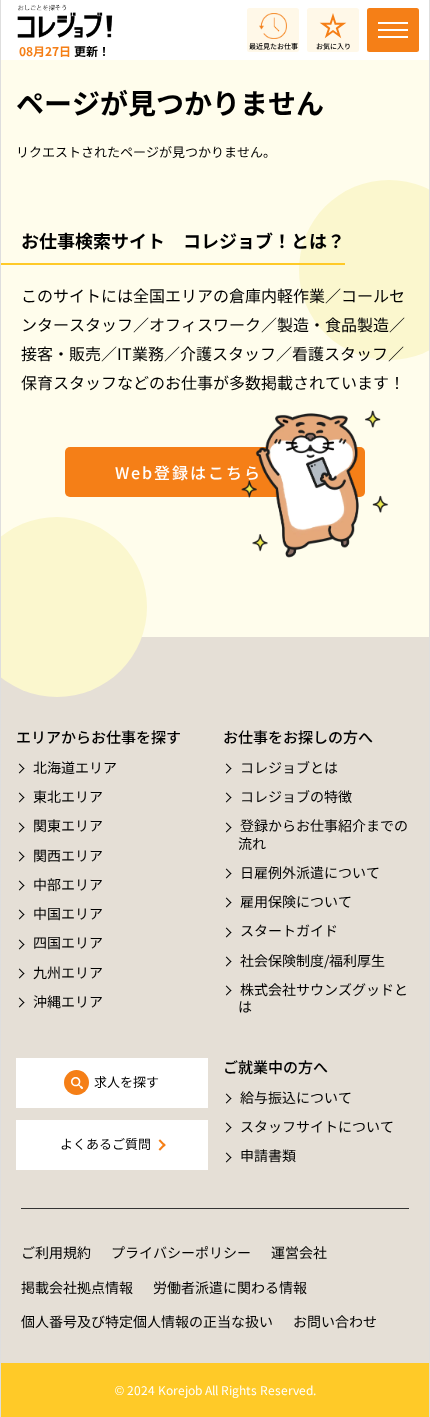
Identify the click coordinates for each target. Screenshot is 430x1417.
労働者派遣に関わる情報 (230, 1287)
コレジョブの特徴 (296, 796)
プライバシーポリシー (181, 1252)
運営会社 (299, 1252)
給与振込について (296, 1097)
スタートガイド (289, 930)
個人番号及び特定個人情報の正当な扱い (147, 1321)
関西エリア (68, 855)
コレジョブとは (289, 767)
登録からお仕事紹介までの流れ (323, 833)
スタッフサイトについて (317, 1126)
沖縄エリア (68, 1001)
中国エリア (68, 913)
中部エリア (68, 884)
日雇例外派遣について (310, 872)
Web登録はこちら (188, 472)
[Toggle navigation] (393, 30)
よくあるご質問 (105, 1143)
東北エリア (68, 796)
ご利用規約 (56, 1252)
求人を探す (126, 1081)
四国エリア (68, 942)
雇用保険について (296, 901)
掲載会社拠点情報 (77, 1287)
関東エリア (68, 825)
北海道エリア (75, 767)
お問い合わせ (335, 1321)
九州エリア (68, 972)
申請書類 (268, 1155)
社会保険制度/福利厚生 (312, 960)
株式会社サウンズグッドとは (323, 997)
